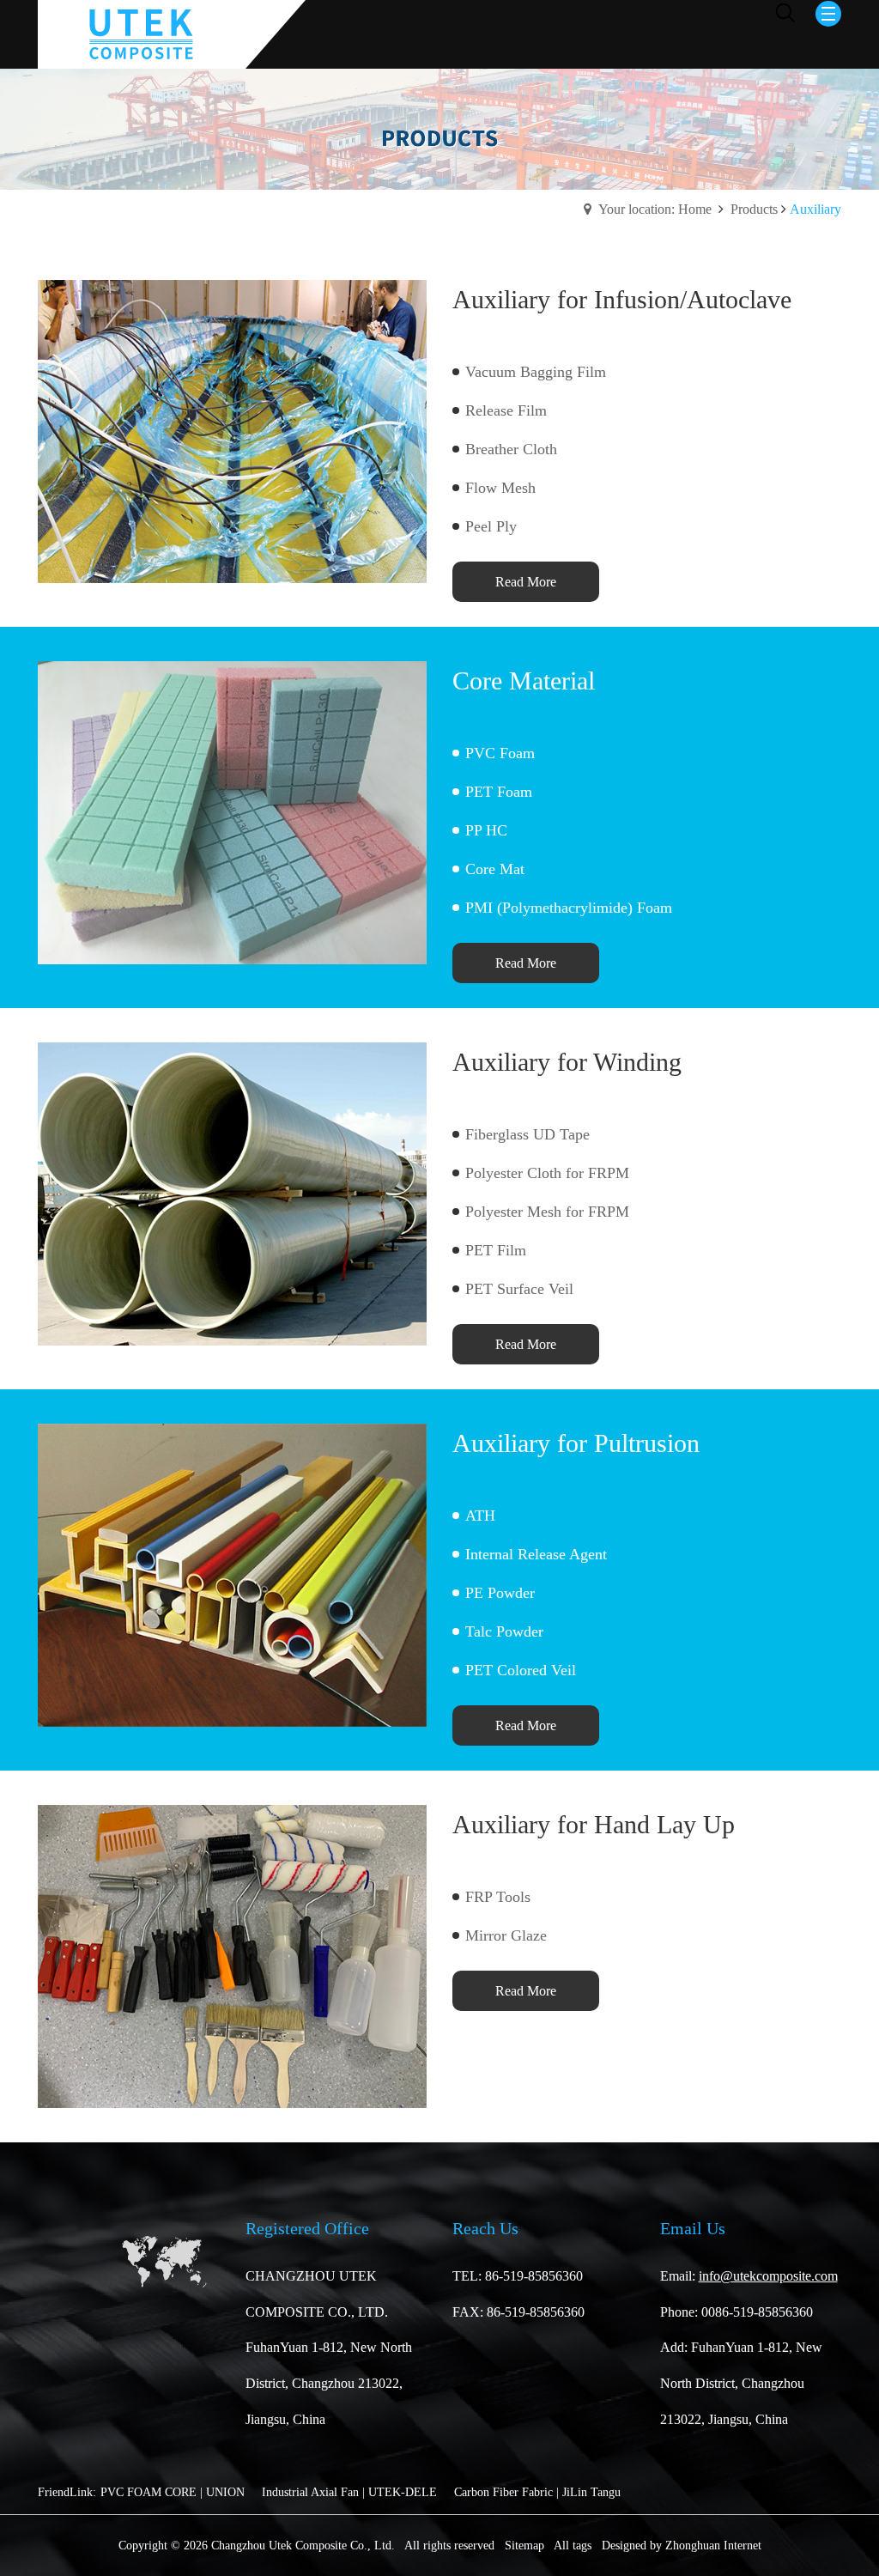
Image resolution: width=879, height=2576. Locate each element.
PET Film (496, 1250)
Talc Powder (504, 1631)
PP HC (486, 830)
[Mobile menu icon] (828, 14)
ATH (480, 1516)
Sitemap (524, 2546)
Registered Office (307, 2228)
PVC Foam (500, 753)
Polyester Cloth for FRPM (547, 1173)
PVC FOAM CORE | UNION (173, 2492)
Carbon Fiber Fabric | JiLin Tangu (537, 2492)
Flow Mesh (500, 488)
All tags (573, 2546)
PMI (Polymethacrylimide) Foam (569, 908)
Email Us (693, 2228)
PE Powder (500, 1593)
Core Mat (495, 869)
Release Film (506, 410)
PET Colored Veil (521, 1670)
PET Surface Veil (519, 1289)
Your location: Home (655, 209)
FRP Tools (498, 1897)
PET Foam (499, 792)
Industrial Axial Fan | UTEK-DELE (349, 2492)
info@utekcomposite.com (768, 2276)
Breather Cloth (511, 449)
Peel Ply (491, 526)
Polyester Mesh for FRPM (547, 1212)
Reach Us (485, 2228)
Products (754, 209)
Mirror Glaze (506, 1935)
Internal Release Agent (536, 1554)
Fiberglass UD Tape (527, 1134)
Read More (526, 582)
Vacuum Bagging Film (536, 372)
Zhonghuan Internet (713, 2546)
